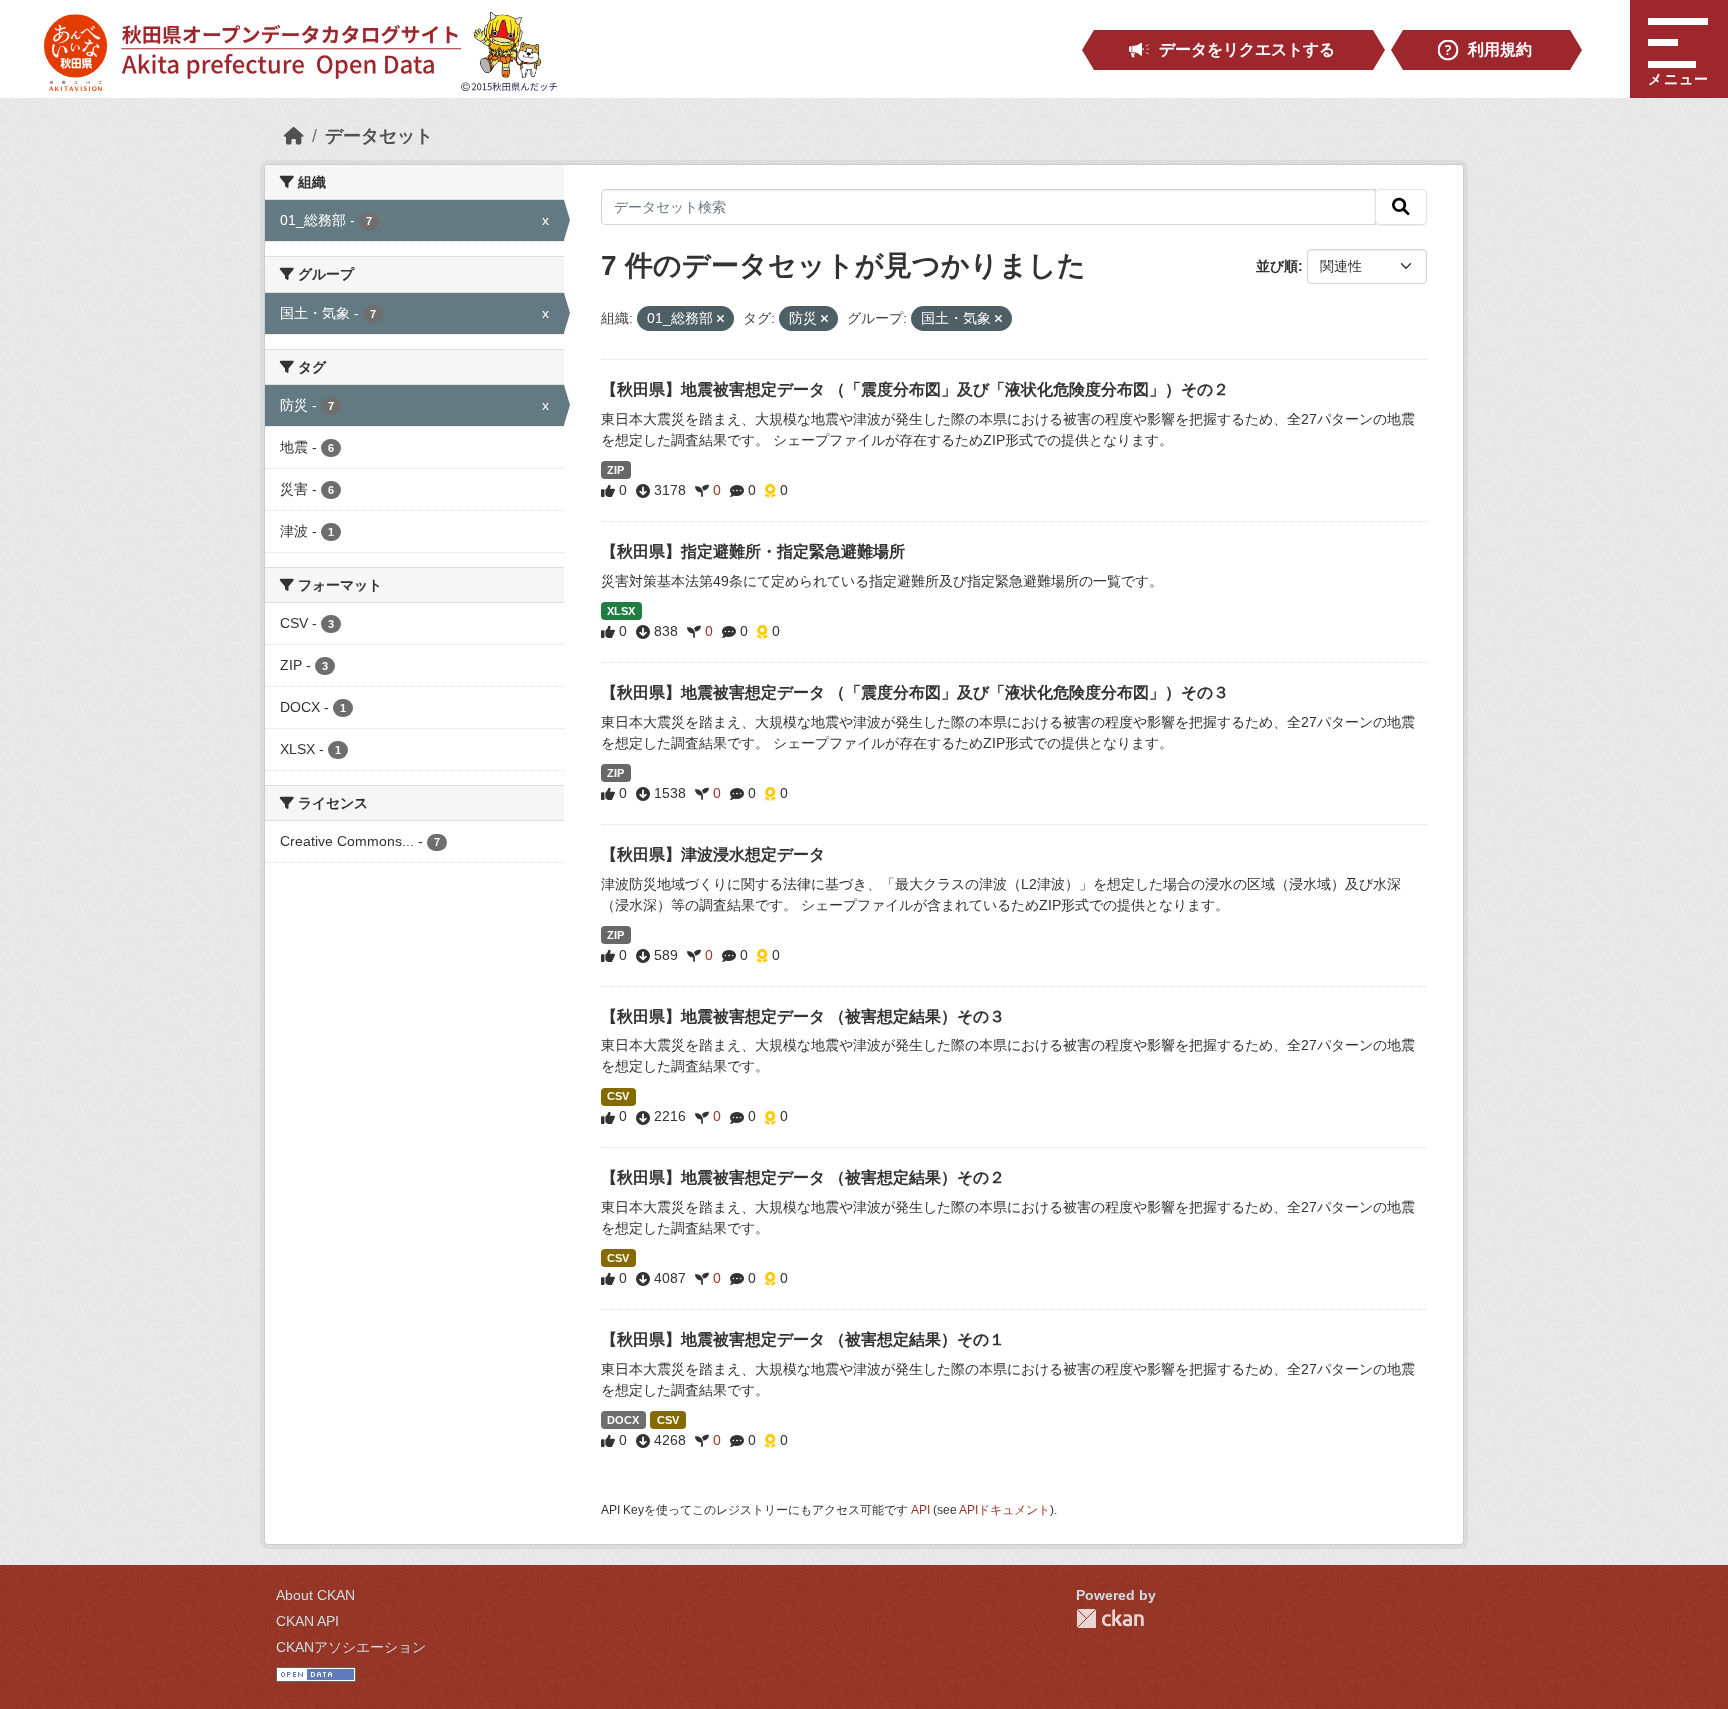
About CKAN (315, 1595)
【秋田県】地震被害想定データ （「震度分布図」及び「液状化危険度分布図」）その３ (915, 692)
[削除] (720, 319)
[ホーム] (294, 136)
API (920, 1510)
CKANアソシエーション (351, 1647)
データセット (379, 136)
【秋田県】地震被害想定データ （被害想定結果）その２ (803, 1177)
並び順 (1277, 266)
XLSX (621, 611)
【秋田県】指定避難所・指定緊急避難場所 (753, 551)
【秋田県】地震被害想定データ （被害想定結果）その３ (803, 1016)
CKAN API (307, 1621)
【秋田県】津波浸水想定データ (713, 854)
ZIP (615, 470)
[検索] (1401, 207)
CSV (618, 1096)
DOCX (623, 1420)
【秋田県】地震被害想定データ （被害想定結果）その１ (803, 1339)
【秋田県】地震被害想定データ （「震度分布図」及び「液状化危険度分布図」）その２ (915, 389)
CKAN (1110, 1618)
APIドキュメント (1004, 1510)
